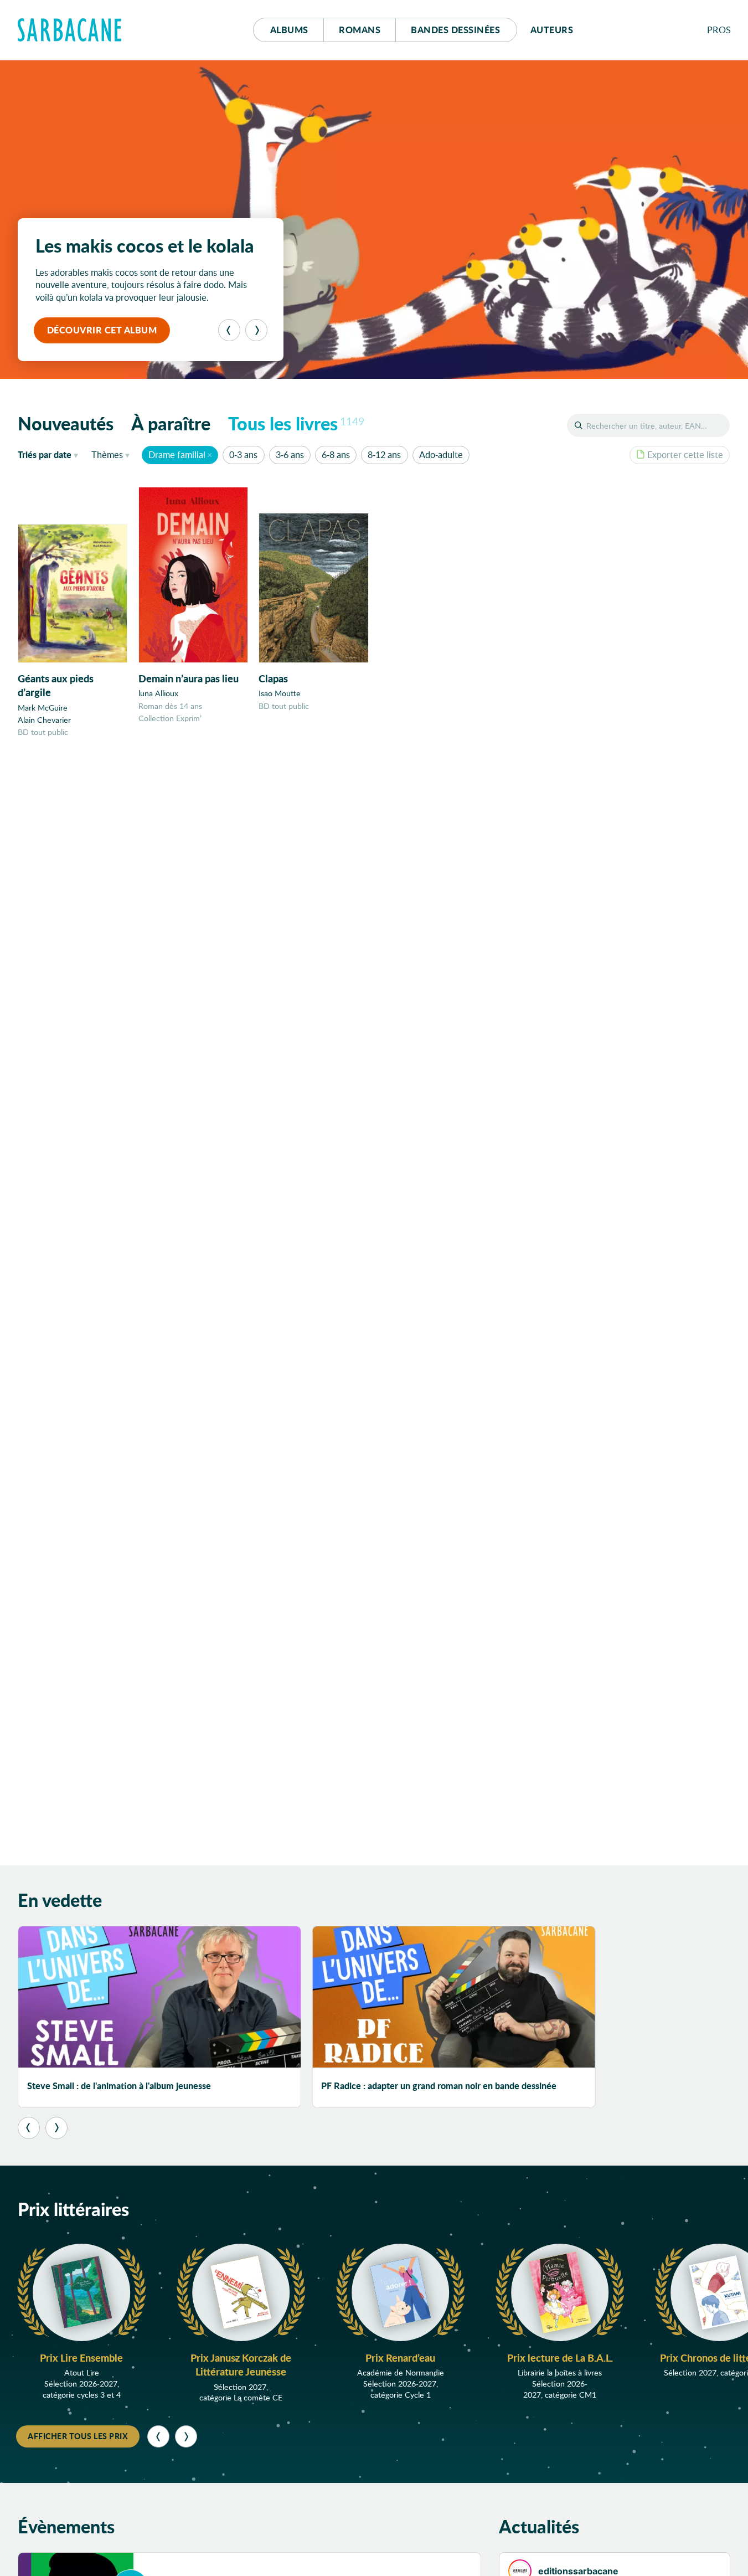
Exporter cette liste (685, 454)
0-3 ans (243, 454)
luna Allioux (158, 693)
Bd (455, 30)
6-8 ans (336, 454)
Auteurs (552, 30)
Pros (719, 30)
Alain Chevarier (44, 720)
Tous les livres (296, 423)
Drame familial (177, 454)
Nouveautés (66, 423)
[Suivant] (256, 330)
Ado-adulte (441, 454)
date (50, 454)
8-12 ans (384, 454)
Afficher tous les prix (78, 2436)
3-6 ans (290, 454)
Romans (360, 30)
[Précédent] (229, 330)
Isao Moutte (280, 693)
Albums (289, 30)
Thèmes (107, 454)
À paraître (171, 423)
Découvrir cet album (102, 330)
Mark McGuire (43, 708)
